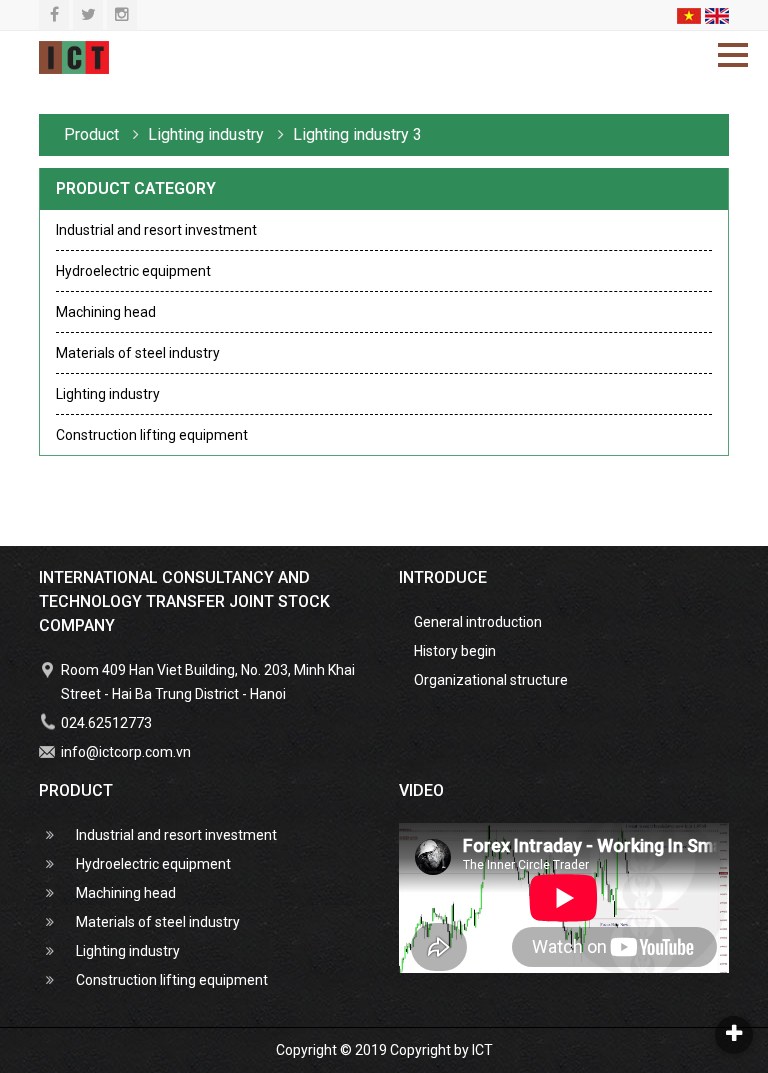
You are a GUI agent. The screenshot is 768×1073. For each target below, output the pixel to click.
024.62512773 (106, 723)
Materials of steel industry (138, 353)
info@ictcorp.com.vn (126, 752)
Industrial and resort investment (156, 230)
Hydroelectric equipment (133, 271)
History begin (455, 651)
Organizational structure (491, 680)
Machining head (106, 312)
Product (93, 134)
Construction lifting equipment (152, 435)
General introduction (478, 622)
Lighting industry (108, 394)
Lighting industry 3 (357, 134)
